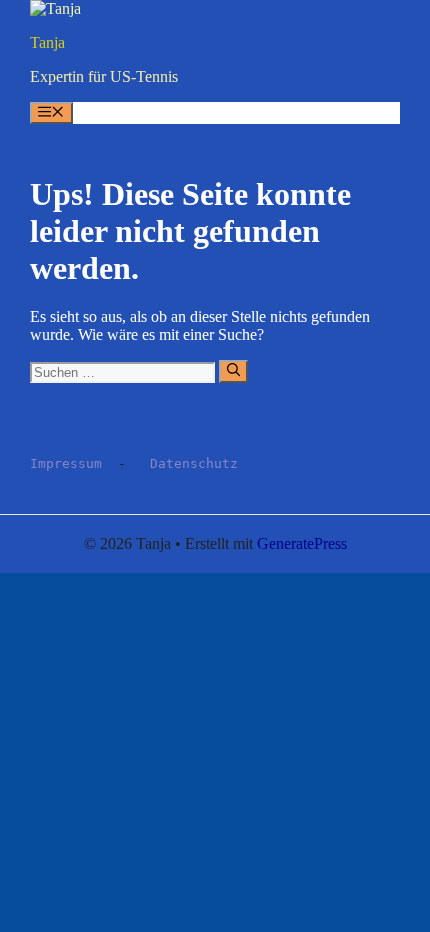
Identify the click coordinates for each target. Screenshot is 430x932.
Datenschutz (194, 463)
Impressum (66, 463)
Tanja (47, 42)
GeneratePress (302, 543)
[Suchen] (233, 371)
